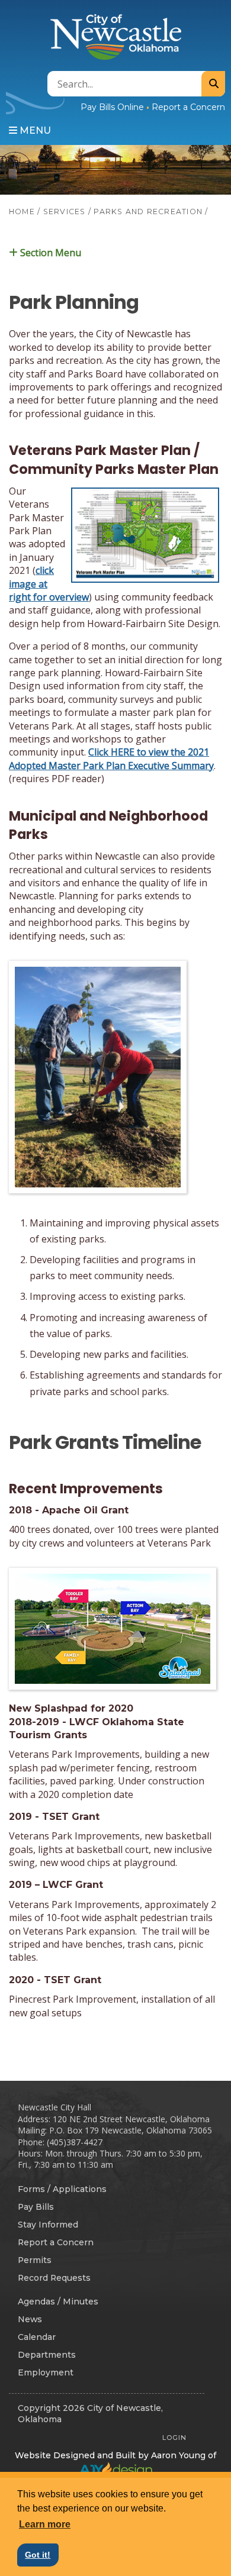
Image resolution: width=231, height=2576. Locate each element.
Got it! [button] (38, 2555)
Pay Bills (36, 2207)
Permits (35, 2260)
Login (174, 2438)
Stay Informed (48, 2225)
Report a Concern (188, 107)
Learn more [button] (45, 2524)
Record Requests (54, 2278)
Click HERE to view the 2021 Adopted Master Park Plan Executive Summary (111, 758)
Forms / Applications (62, 2189)
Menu (34, 130)
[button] (115, 253)
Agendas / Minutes (58, 2301)
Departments (47, 2355)
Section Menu (49, 252)
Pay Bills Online (112, 107)
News (30, 2319)
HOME (22, 212)
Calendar (37, 2337)
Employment (46, 2372)
